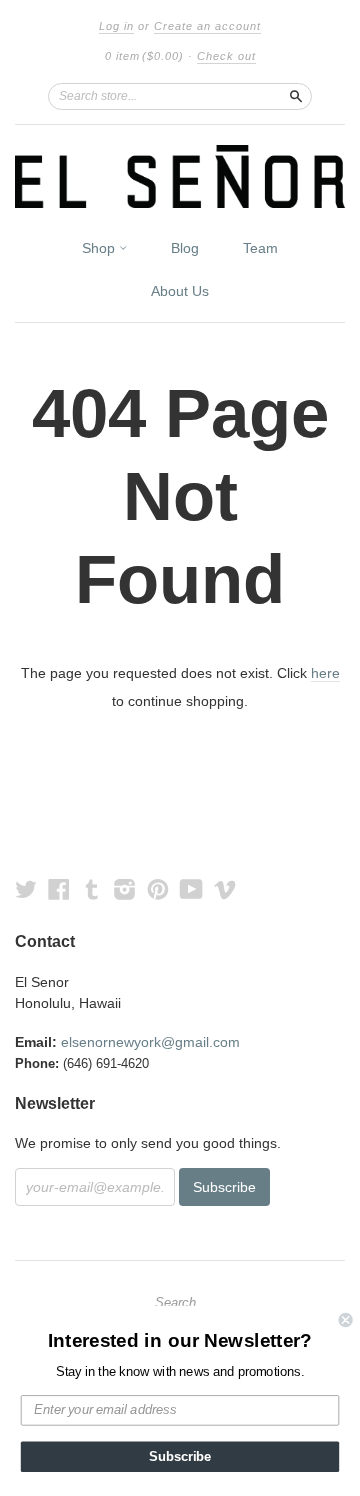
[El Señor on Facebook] (59, 889)
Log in (116, 26)
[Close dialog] (346, 1320)
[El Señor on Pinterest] (158, 889)
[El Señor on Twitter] (26, 889)
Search (175, 1303)
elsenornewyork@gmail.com (150, 1042)
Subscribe (180, 1457)
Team (260, 248)
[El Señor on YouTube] (191, 889)
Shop (100, 248)
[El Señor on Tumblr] (92, 889)
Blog (185, 248)
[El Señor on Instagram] (125, 889)
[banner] (180, 176)
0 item (144, 56)
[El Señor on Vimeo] (225, 889)
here (325, 673)
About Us (180, 291)
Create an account (207, 26)
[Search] (296, 96)
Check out (226, 56)
